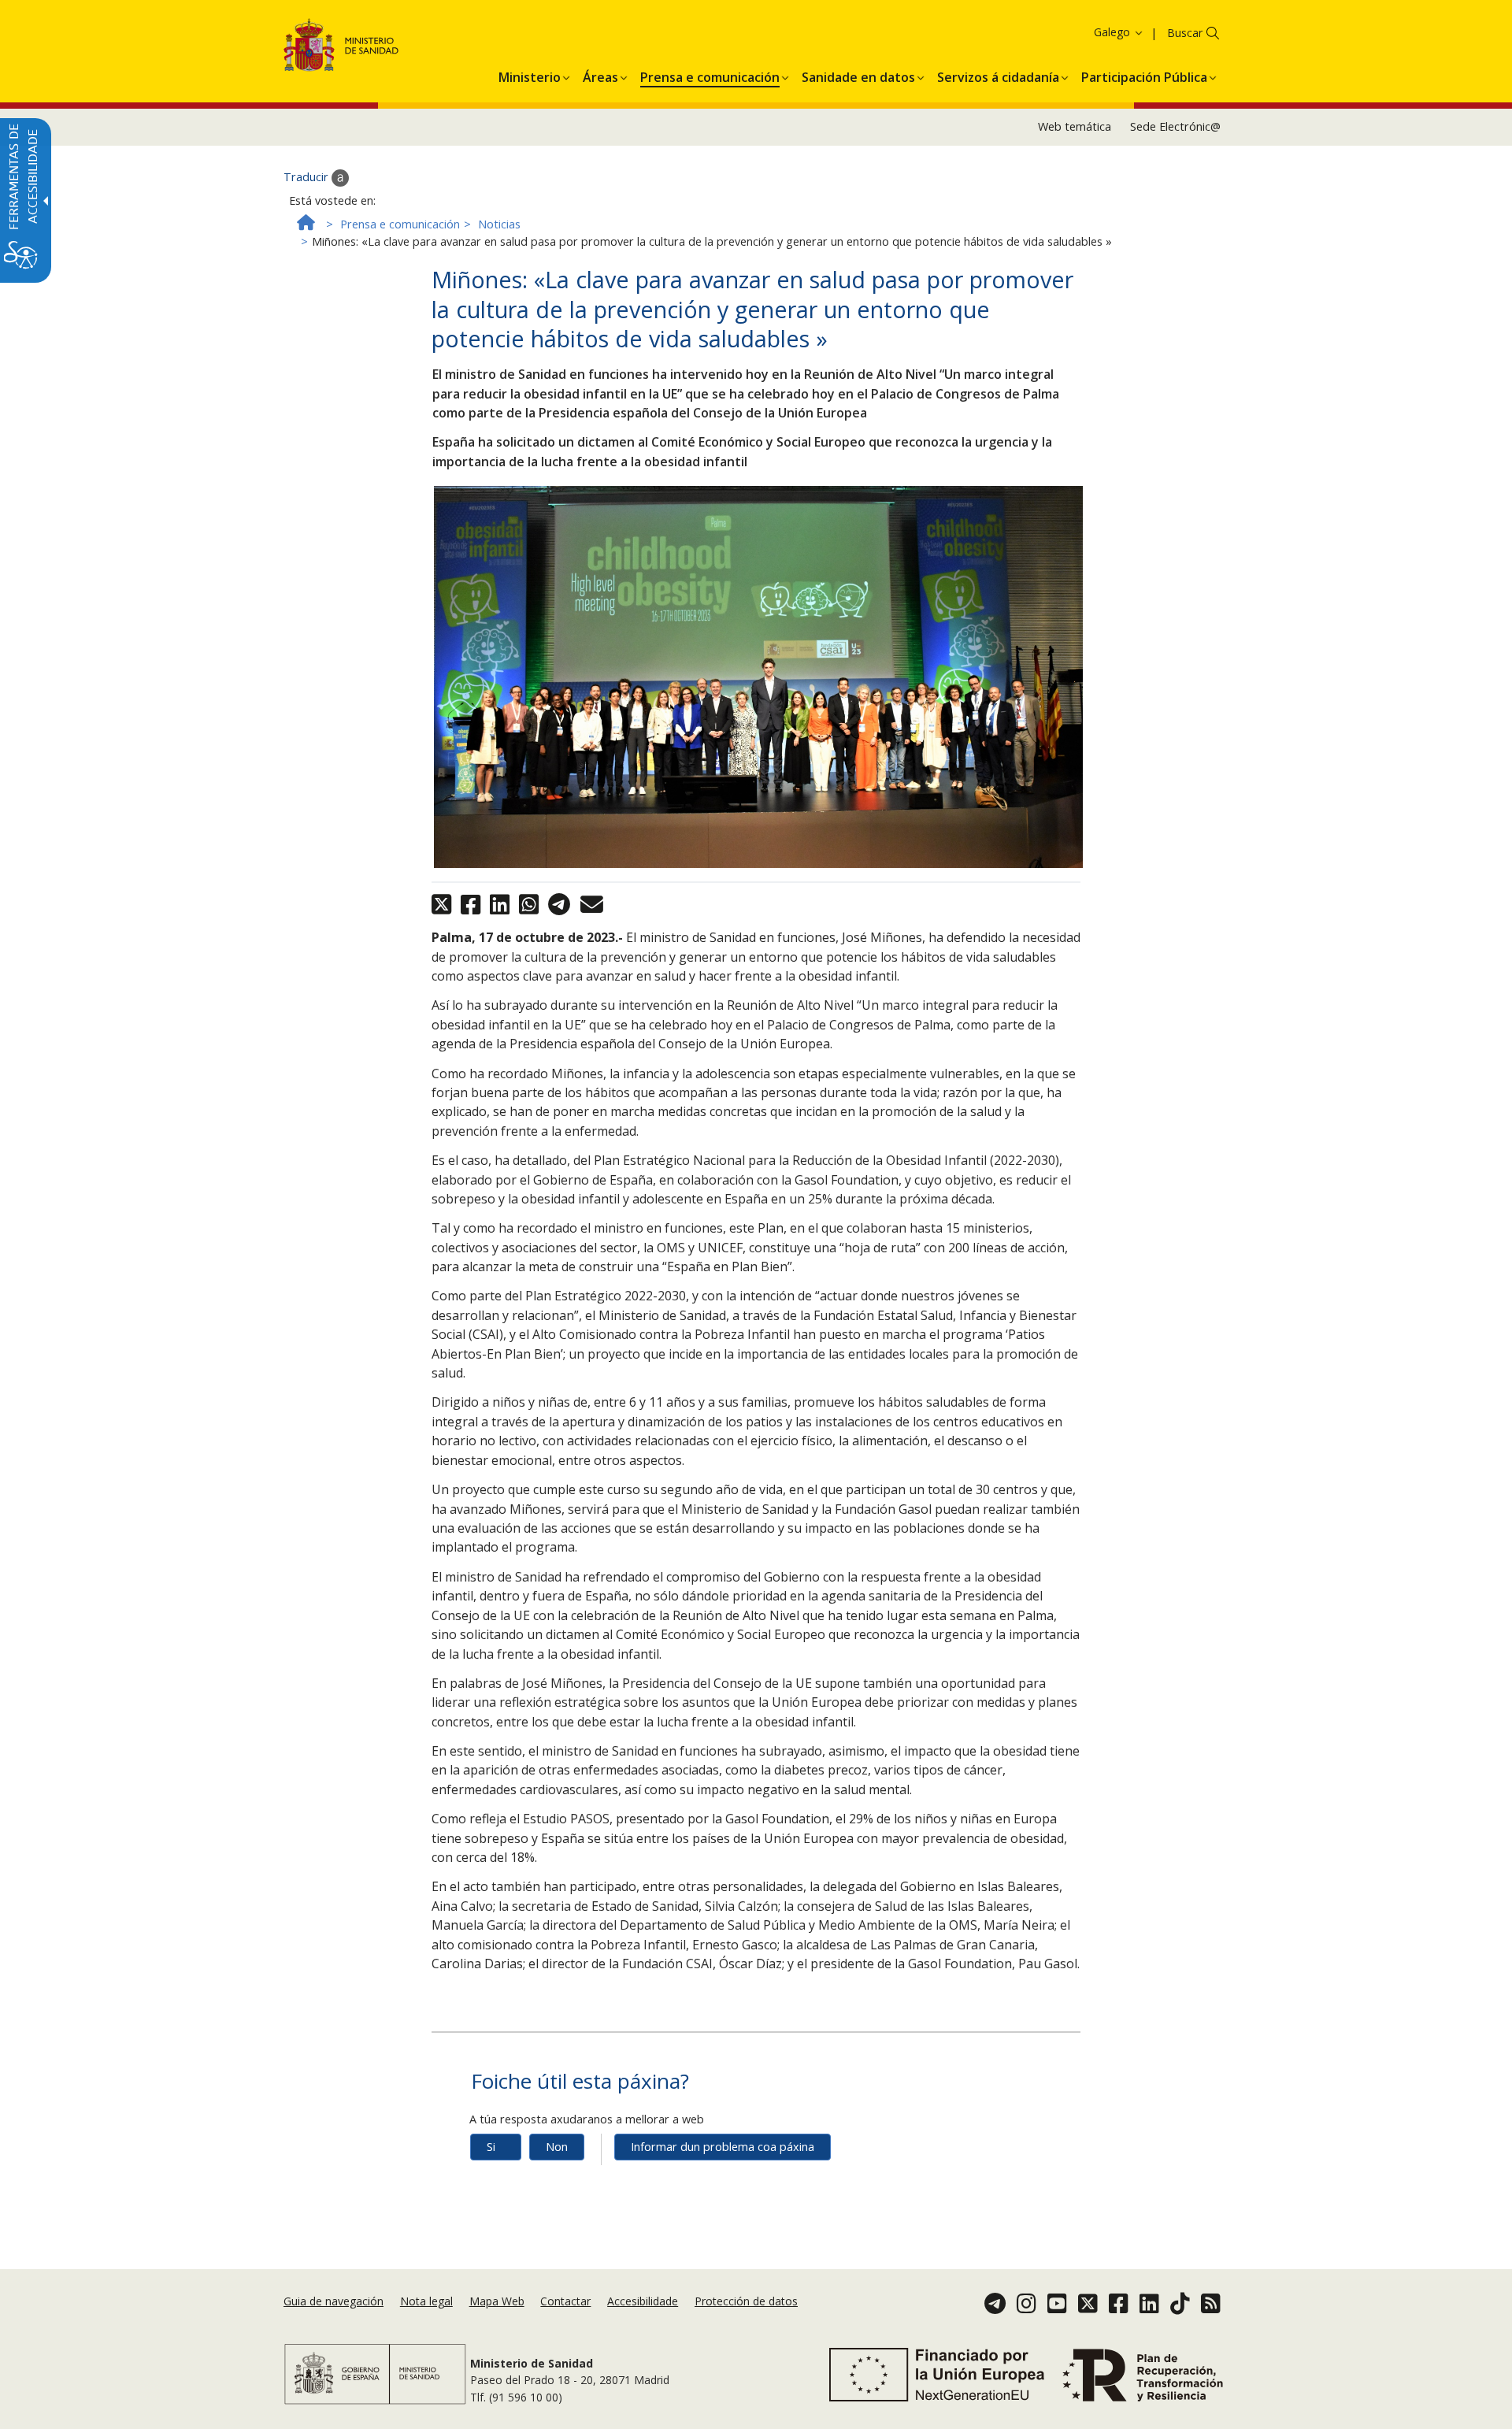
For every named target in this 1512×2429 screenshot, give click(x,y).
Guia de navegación (334, 2301)
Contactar (565, 2301)
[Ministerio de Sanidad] (341, 48)
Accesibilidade (643, 2301)
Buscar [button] (1185, 33)
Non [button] (557, 2147)
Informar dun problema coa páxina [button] (723, 2147)
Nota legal (426, 2301)
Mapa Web (497, 2301)
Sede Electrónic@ (1175, 126)
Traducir (308, 177)
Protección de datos (746, 2301)
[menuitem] (530, 75)
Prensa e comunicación (400, 224)
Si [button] (491, 2147)
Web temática (1075, 126)
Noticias (499, 224)
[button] (1090, 32)
